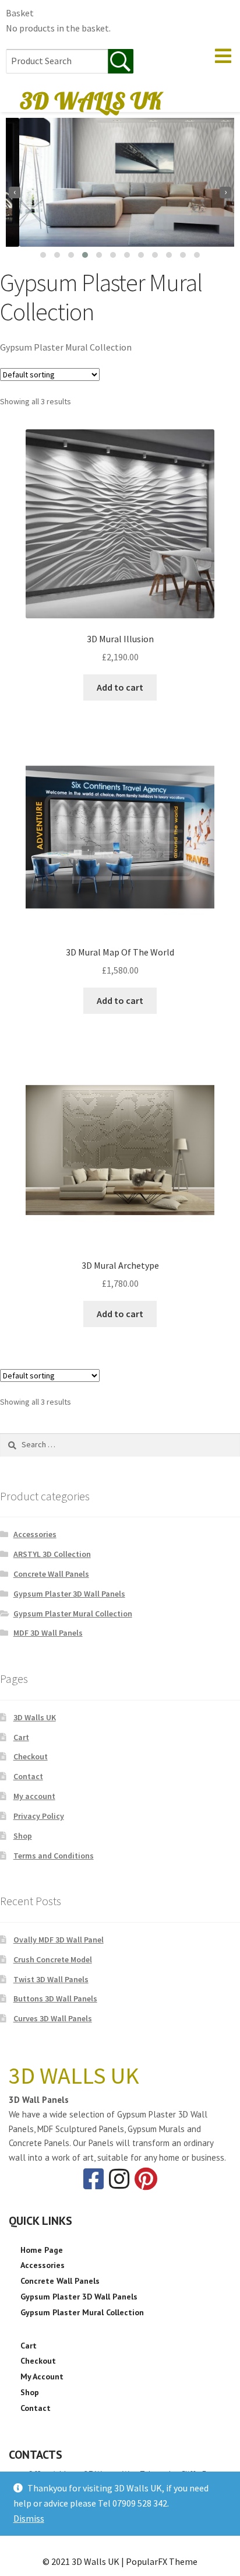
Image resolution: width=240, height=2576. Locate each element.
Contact (28, 1776)
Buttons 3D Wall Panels (55, 1999)
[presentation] (15, 192)
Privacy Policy (39, 1816)
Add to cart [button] (120, 687)
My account (34, 1796)
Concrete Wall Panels (51, 1574)
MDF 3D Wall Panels (48, 1633)
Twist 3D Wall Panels (51, 1979)
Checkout (31, 1756)
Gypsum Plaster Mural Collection (73, 1613)
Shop (23, 1836)
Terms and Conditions (54, 1856)
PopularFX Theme (162, 2561)
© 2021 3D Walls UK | (84, 2561)
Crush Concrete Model (53, 1959)
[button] (43, 255)
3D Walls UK (35, 1717)
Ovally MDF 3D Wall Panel (59, 1940)
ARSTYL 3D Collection (52, 1554)
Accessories (35, 1534)
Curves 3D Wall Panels (53, 2018)
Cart (21, 1737)
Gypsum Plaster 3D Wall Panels (69, 1594)
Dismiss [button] (29, 2518)
